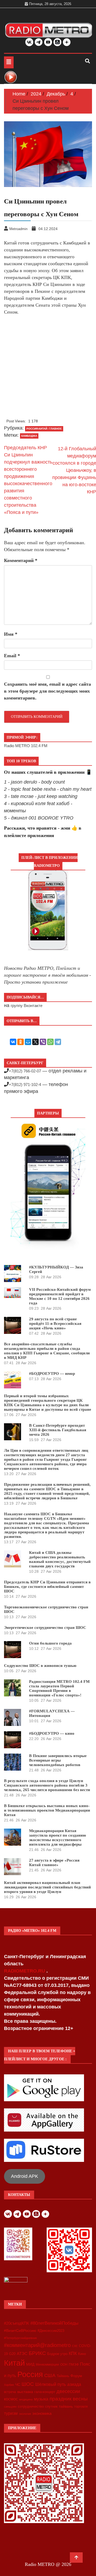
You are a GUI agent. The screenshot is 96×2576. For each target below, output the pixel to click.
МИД (30, 2364)
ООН (64, 2365)
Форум (76, 2376)
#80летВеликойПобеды (54, 2323)
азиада (74, 2384)
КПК (73, 2354)
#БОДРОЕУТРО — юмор (52, 1374)
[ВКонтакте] (13, 1042)
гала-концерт (45, 2392)
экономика (42, 2413)
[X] (35, 1042)
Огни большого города (50, 1643)
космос (11, 2399)
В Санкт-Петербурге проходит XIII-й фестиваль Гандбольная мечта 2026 (58, 1430)
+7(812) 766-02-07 (25, 1071)
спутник (51, 2406)
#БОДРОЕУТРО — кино (52, 1733)
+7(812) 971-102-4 (25, 1085)
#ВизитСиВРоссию (20, 2331)
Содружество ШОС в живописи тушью (40, 1666)
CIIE (75, 2346)
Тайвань (63, 2376)
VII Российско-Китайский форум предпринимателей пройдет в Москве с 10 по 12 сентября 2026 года (60, 1296)
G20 (12, 2354)
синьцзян (10, 2407)
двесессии (68, 2391)
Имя (11, 634)
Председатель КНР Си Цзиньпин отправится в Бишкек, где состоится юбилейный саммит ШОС (47, 1587)
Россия (30, 2374)
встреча (10, 2392)
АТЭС (22, 2354)
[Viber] (43, 1042)
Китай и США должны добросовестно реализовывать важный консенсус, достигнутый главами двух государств (60, 1559)
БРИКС (37, 2353)
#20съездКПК (17, 2323)
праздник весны (69, 2399)
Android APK (25, 2176)
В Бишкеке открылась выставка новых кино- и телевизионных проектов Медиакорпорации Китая (47, 1810)
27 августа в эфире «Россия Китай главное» (54, 1863)
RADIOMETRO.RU (25, 1971)
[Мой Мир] (28, 1042)
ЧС (18, 2385)
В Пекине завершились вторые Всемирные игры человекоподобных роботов (58, 1760)
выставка (25, 2392)
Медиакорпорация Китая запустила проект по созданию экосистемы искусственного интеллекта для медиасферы (57, 1838)
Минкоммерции (47, 2365)
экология (25, 2414)
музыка (41, 2399)
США (50, 2375)
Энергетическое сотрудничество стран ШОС (45, 1628)
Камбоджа (29, 436)
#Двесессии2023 (51, 2331)
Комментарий (21, 560)
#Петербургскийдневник (20, 2338)
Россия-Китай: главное (44, 429)
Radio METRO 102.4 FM (26, 746)
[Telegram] (58, 1042)
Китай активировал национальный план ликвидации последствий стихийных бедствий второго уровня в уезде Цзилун (47, 1887)
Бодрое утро (57, 2354)
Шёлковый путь (51, 2384)
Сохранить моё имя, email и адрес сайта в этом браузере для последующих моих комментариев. (47, 691)
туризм (11, 2413)
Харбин (9, 2385)
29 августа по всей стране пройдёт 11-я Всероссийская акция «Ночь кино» (55, 1324)
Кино (82, 2354)
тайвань (66, 2406)
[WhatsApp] (50, 1042)
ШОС (28, 2384)
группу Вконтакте (27, 1006)
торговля (81, 2407)
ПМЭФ (74, 2365)
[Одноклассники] (21, 1042)
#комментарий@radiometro (37, 2345)
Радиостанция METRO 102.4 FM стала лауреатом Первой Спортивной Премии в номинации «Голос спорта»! (59, 1688)
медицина (26, 2399)
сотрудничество (31, 2406)
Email (12, 656)
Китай (14, 2363)
